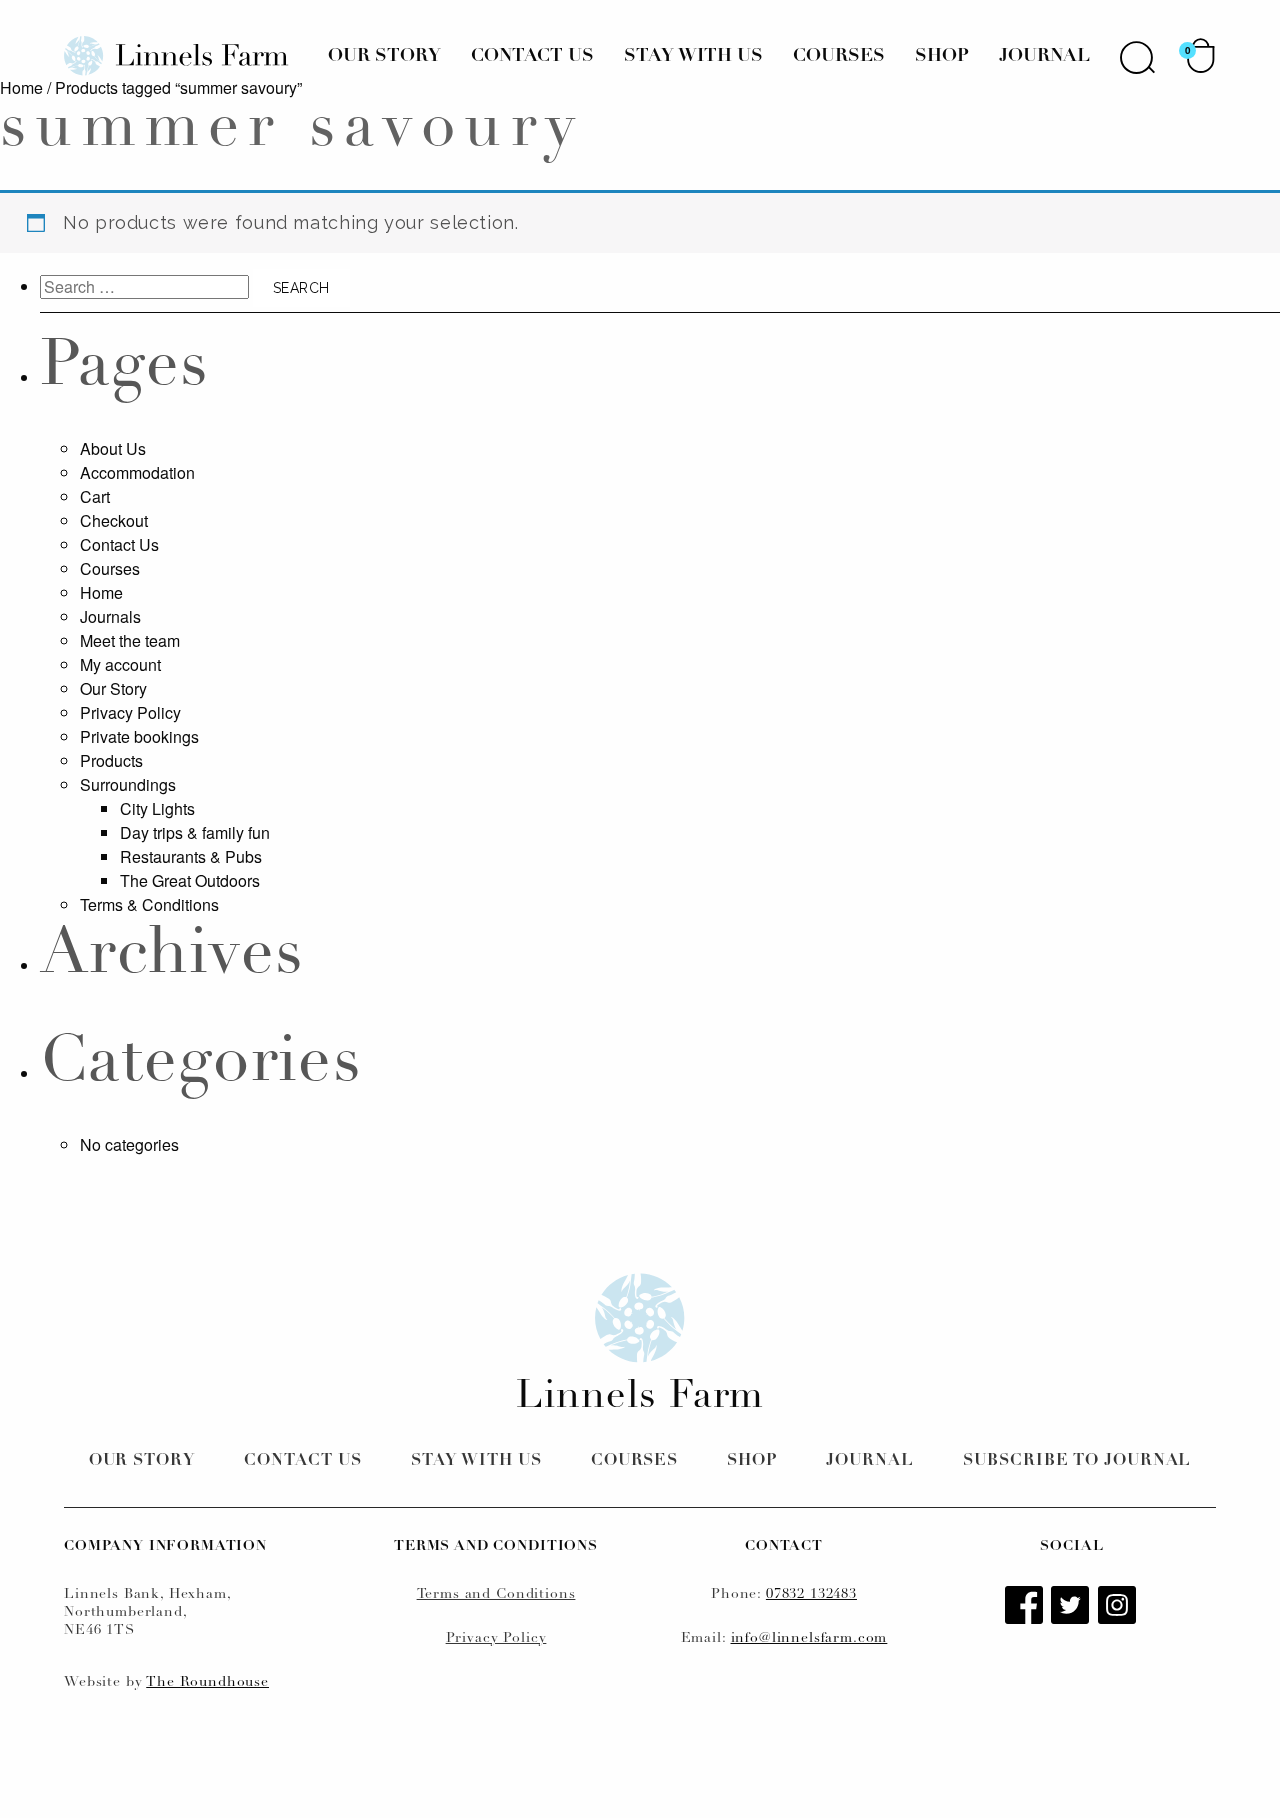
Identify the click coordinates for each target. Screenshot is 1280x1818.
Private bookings (139, 736)
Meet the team (130, 640)
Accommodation (137, 472)
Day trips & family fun (195, 832)
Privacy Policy (130, 712)
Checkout (114, 520)
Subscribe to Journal (1077, 1461)
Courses (839, 57)
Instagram (1119, 1607)
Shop (942, 57)
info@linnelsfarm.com (809, 1638)
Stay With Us (693, 57)
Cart (95, 496)
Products (111, 760)
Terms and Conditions (496, 1594)
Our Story (384, 57)
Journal (1044, 57)
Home (21, 87)
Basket (1201, 55)
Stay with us (476, 1461)
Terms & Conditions (149, 904)
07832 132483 (811, 1594)
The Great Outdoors (190, 880)
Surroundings (128, 784)
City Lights (157, 808)
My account (120, 664)
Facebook (1026, 1607)
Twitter (1072, 1607)
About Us (113, 448)
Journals (110, 616)
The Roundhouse (207, 1682)
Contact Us (532, 57)
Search (1138, 57)
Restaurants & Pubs (191, 856)
